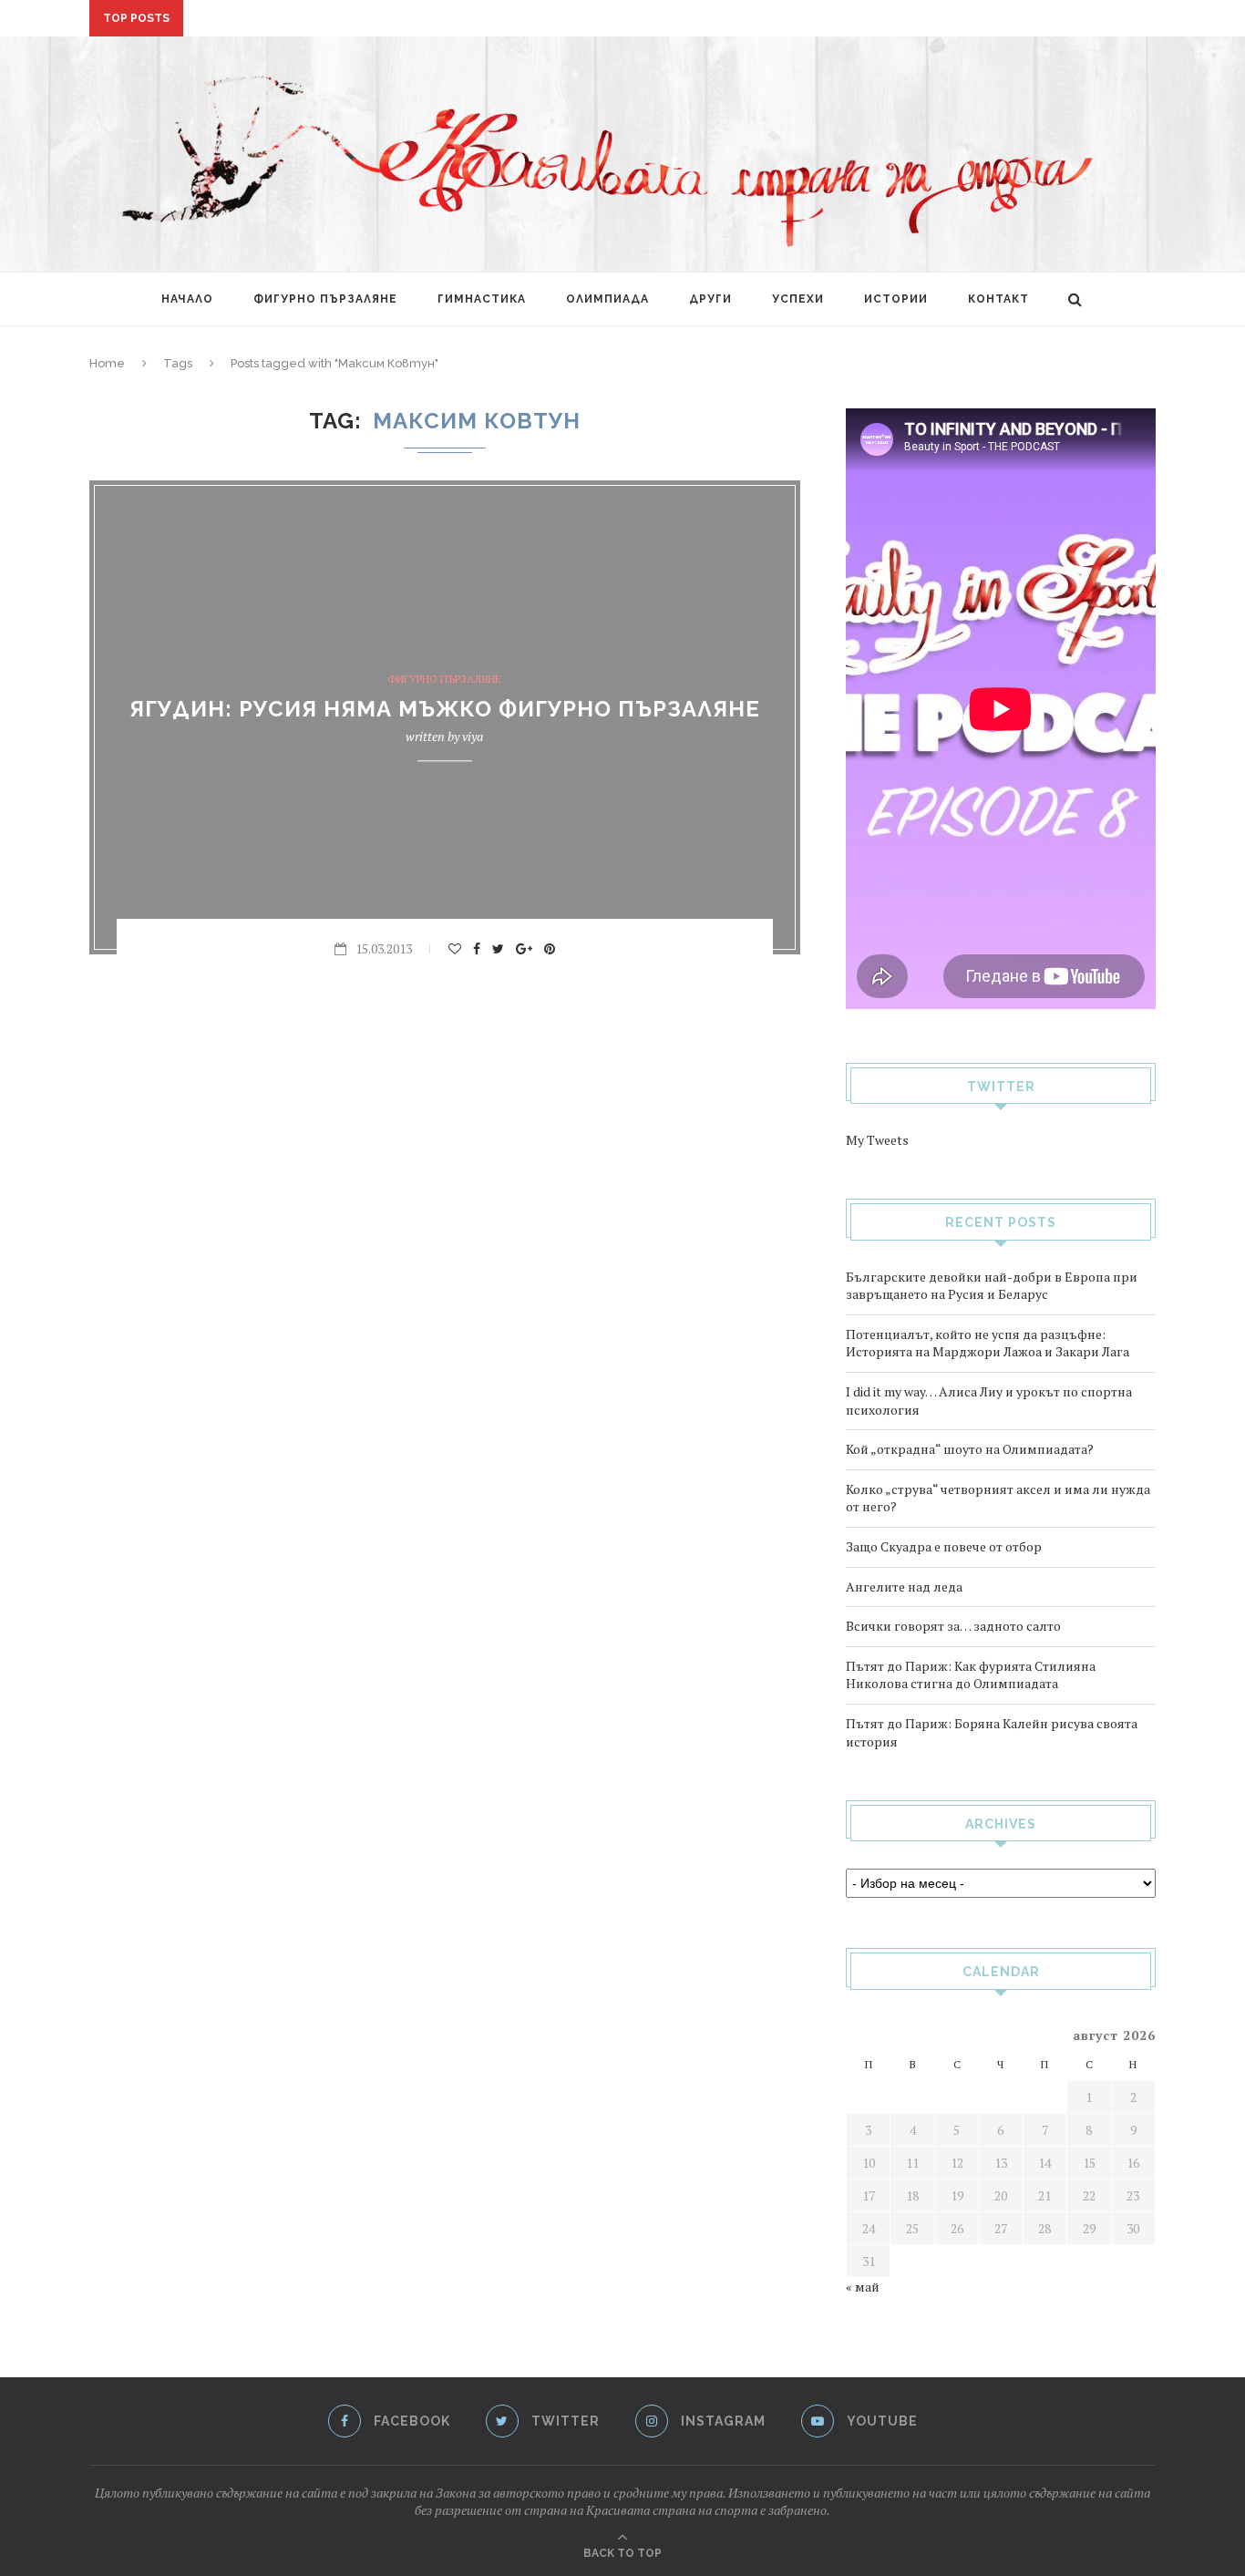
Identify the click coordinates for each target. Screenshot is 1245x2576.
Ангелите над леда (904, 1587)
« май (863, 2287)
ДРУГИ (710, 299)
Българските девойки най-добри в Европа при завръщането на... (423, 19)
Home (107, 363)
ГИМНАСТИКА (482, 299)
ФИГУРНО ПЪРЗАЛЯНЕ (325, 299)
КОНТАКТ (998, 299)
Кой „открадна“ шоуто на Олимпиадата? (970, 1449)
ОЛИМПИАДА (607, 299)
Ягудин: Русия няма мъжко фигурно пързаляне (445, 710)
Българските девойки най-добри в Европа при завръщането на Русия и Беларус (992, 1286)
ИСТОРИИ (896, 299)
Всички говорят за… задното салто (953, 1626)
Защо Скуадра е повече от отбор (944, 1546)
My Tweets (877, 1140)
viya (473, 737)
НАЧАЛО (187, 299)
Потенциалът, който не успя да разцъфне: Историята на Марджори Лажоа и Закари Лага (988, 1343)
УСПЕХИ (798, 299)
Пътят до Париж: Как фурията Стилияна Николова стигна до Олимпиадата (971, 1675)
